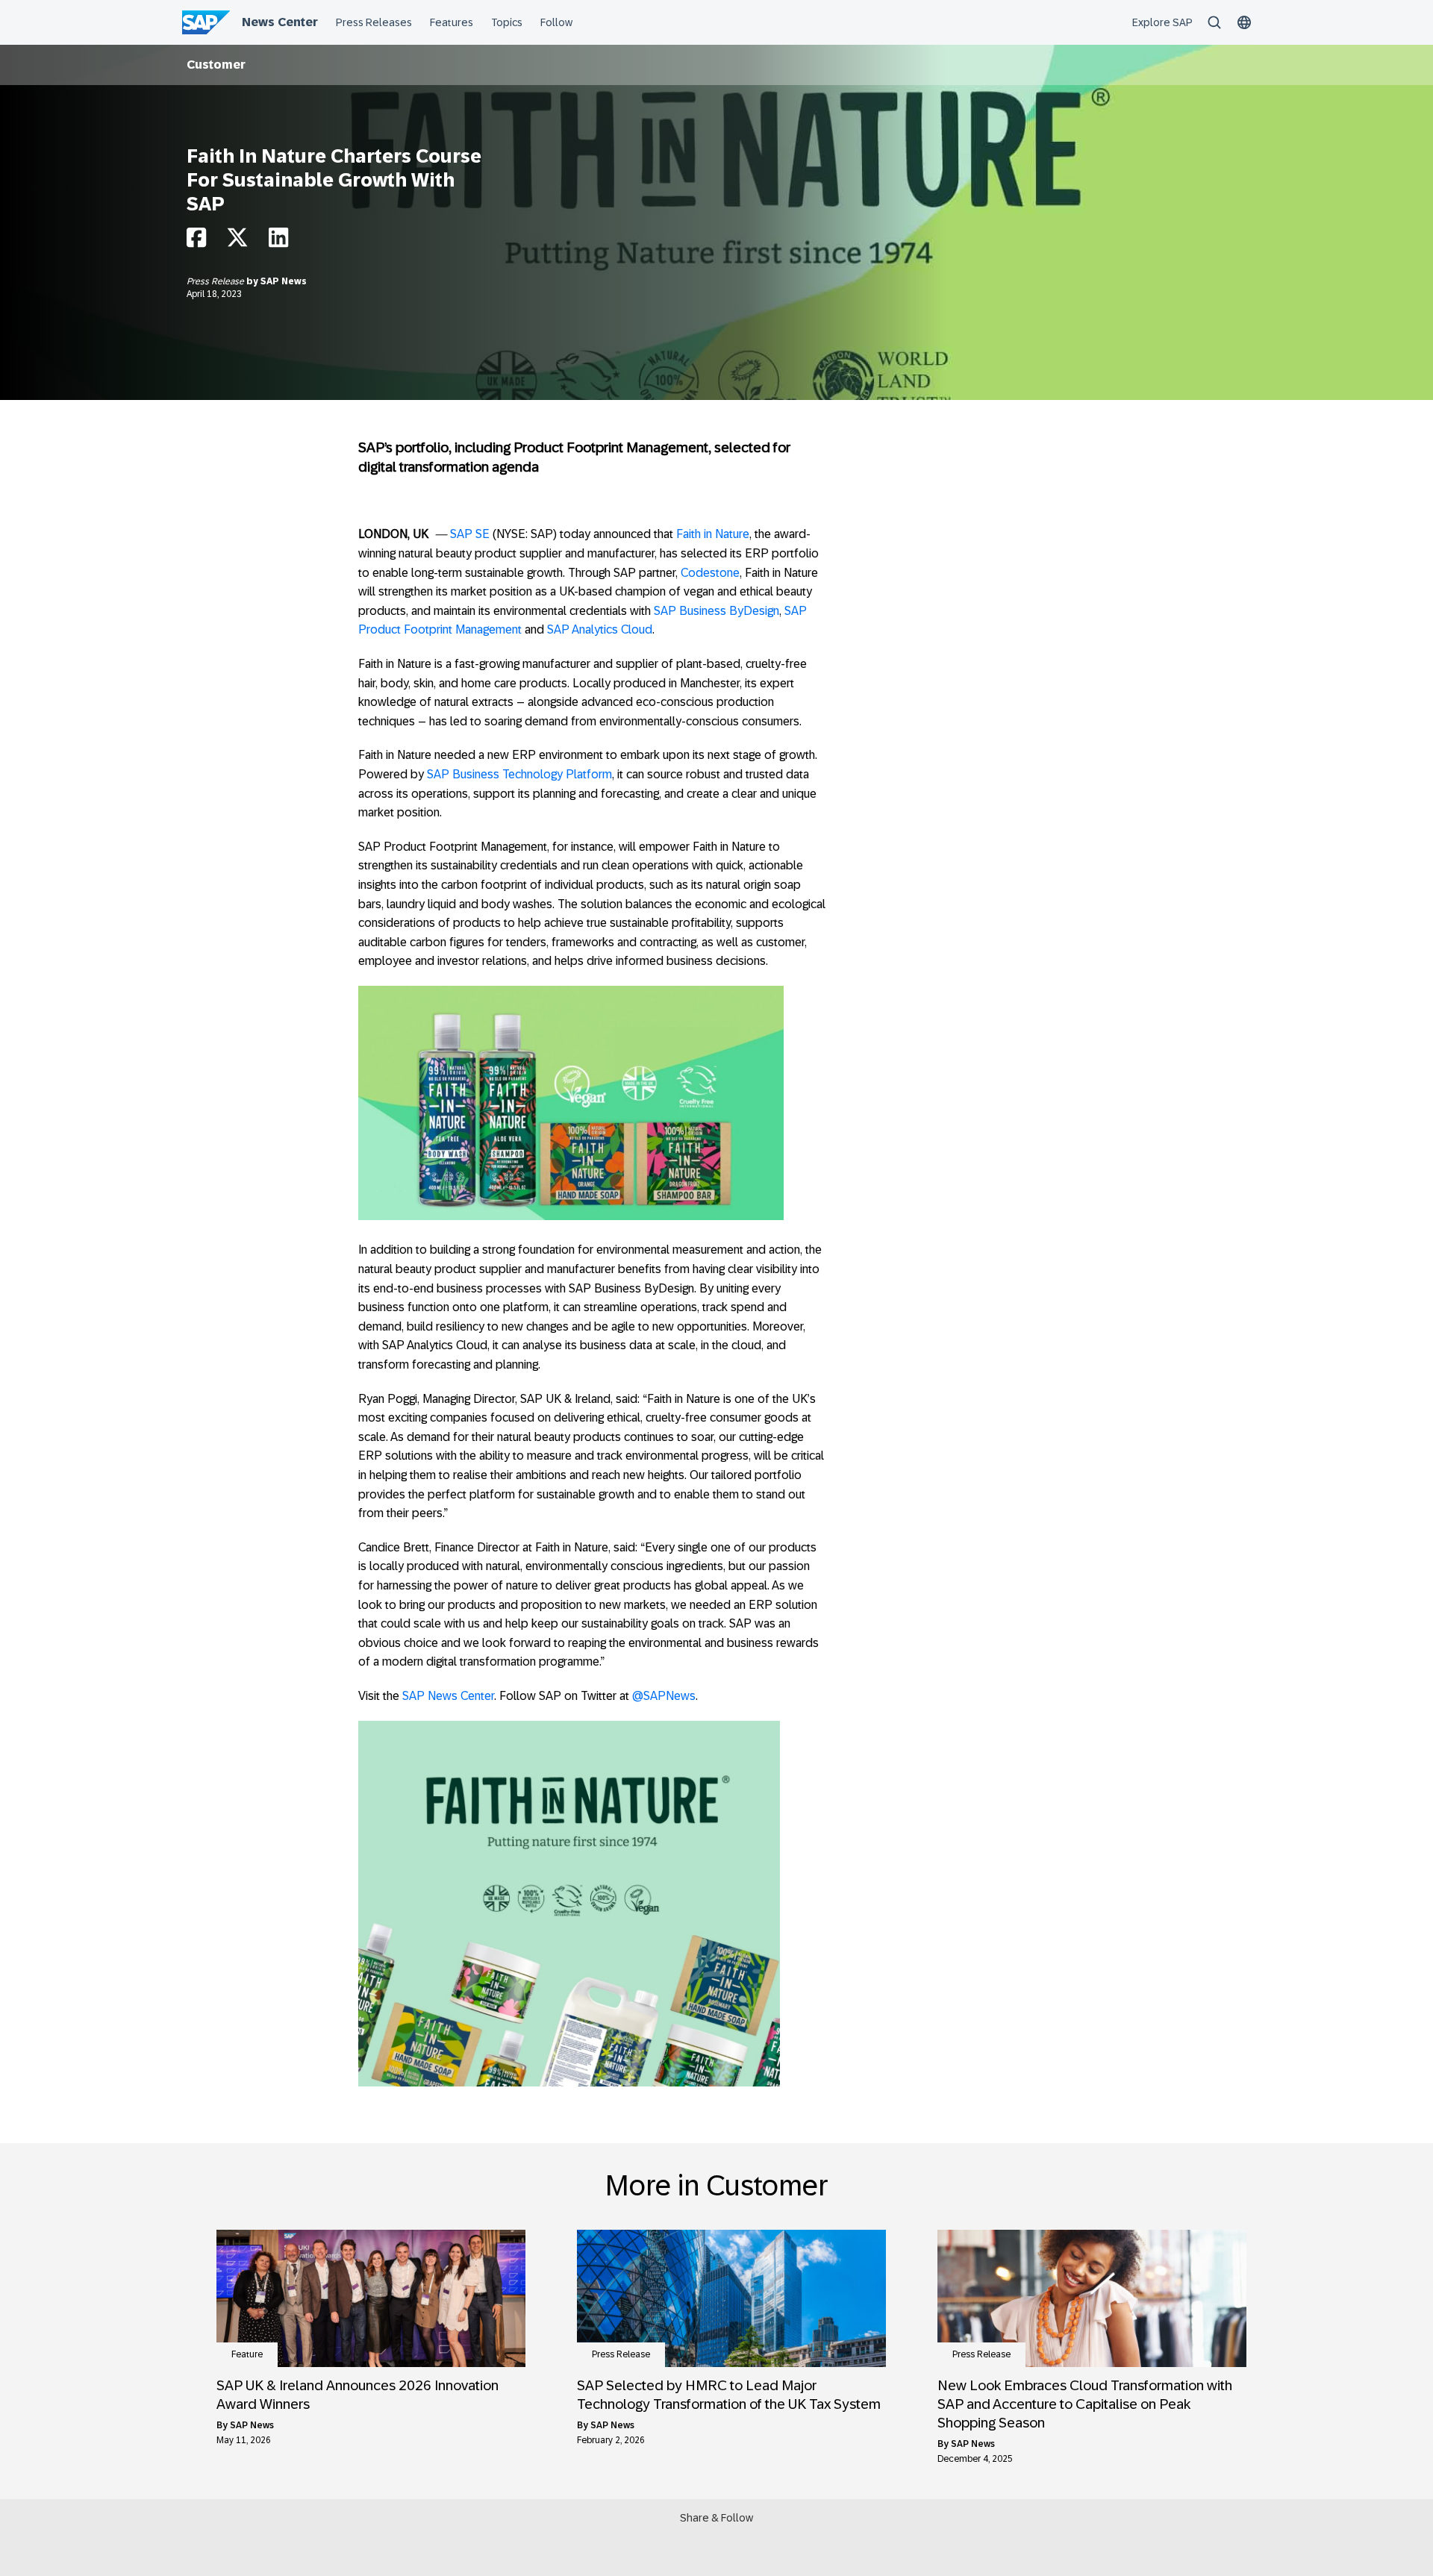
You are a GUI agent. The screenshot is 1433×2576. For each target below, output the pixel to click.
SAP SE (470, 534)
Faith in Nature (713, 534)
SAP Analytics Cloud (600, 629)
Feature (247, 2354)
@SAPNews (664, 1696)
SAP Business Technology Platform (519, 774)
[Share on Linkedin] (278, 241)
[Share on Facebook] (196, 241)
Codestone (710, 573)
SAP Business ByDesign (716, 611)
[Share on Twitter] (237, 241)
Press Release (216, 281)
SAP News (284, 281)
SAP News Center (448, 1696)
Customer (216, 65)
